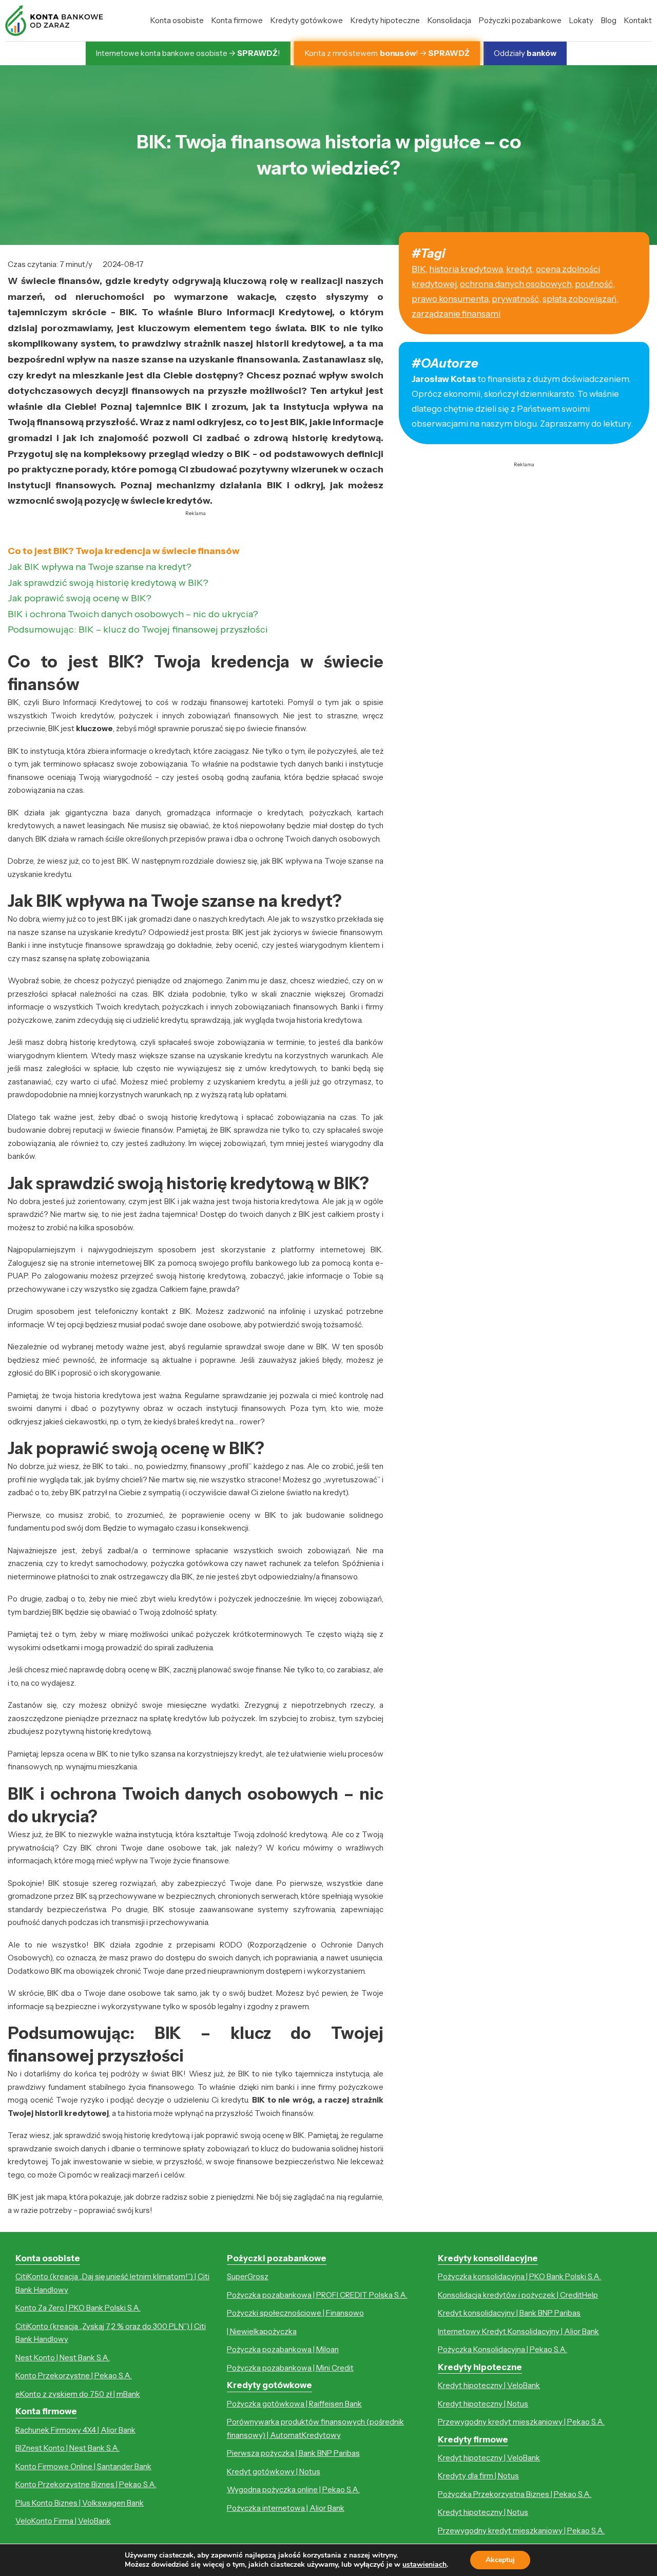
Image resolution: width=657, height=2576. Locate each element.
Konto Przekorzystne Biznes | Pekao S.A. (86, 2484)
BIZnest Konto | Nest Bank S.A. (67, 2448)
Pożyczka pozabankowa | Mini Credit (290, 2368)
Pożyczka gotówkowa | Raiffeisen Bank (294, 2404)
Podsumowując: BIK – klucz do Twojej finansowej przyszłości (138, 629)
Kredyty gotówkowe (307, 20)
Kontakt (638, 20)
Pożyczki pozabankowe (520, 20)
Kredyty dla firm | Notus (478, 2476)
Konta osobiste (177, 20)
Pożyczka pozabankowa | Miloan (283, 2349)
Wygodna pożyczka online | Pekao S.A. (293, 2489)
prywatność (515, 299)
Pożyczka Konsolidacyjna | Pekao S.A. (503, 2349)
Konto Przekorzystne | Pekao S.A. (74, 2375)
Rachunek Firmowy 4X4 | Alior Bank (75, 2430)
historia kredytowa (466, 269)
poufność (594, 284)
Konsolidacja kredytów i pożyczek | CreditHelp (518, 2295)
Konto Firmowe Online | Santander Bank (83, 2466)
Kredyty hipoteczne (385, 20)
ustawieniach (424, 2565)
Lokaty (581, 20)
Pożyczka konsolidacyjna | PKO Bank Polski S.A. (519, 2276)
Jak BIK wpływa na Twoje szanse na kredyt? (100, 567)
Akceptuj (500, 2560)
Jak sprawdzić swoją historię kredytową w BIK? (108, 583)
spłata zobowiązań (579, 299)
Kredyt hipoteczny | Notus (483, 2404)
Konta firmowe (237, 20)
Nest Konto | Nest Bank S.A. (63, 2358)
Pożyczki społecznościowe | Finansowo (295, 2313)
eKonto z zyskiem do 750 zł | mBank (78, 2394)
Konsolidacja (449, 20)
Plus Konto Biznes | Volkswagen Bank (80, 2503)
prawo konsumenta (450, 299)
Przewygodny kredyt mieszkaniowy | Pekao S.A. (521, 2422)
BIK (419, 269)
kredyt (519, 269)
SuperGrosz (248, 2276)
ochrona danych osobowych (516, 284)
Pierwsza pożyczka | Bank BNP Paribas (293, 2453)
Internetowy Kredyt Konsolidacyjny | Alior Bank (518, 2331)
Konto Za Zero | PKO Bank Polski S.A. (78, 2308)
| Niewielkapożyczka (262, 2331)
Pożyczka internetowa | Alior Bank (286, 2508)
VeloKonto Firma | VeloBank (63, 2521)
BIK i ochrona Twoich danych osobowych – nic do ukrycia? (133, 614)
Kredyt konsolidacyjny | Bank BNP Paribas (509, 2313)
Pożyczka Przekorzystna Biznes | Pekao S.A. (515, 2494)
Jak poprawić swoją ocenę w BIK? (80, 598)
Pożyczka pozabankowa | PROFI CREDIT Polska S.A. (317, 2295)
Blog (609, 20)
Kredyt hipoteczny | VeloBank (489, 2385)
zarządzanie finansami (456, 314)
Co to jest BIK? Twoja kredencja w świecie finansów (124, 551)
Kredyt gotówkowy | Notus (274, 2472)
